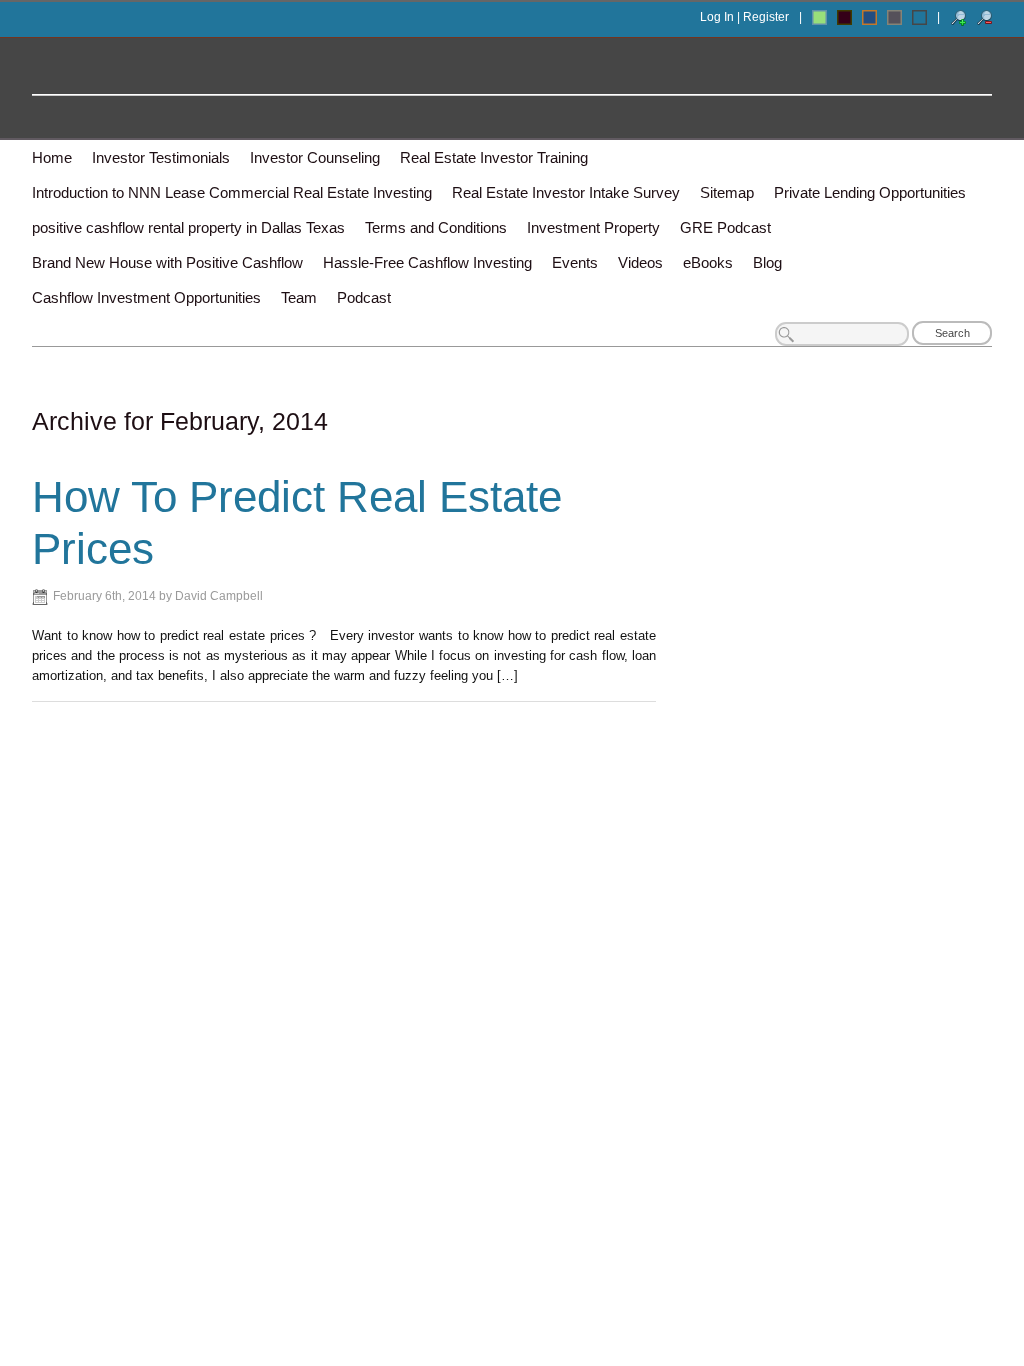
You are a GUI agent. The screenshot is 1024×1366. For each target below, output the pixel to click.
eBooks (708, 262)
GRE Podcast (725, 227)
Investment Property (593, 227)
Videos (640, 262)
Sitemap (727, 192)
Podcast (364, 297)
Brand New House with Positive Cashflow (167, 262)
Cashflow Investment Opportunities (146, 297)
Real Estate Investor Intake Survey (566, 192)
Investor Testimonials (161, 157)
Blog (767, 262)
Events (575, 262)
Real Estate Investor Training (494, 157)
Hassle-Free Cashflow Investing (427, 262)
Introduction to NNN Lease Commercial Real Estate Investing (232, 192)
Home (52, 157)
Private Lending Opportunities (870, 192)
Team (299, 297)
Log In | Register (744, 17)
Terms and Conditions (436, 227)
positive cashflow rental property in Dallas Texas (188, 227)
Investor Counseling (315, 157)
